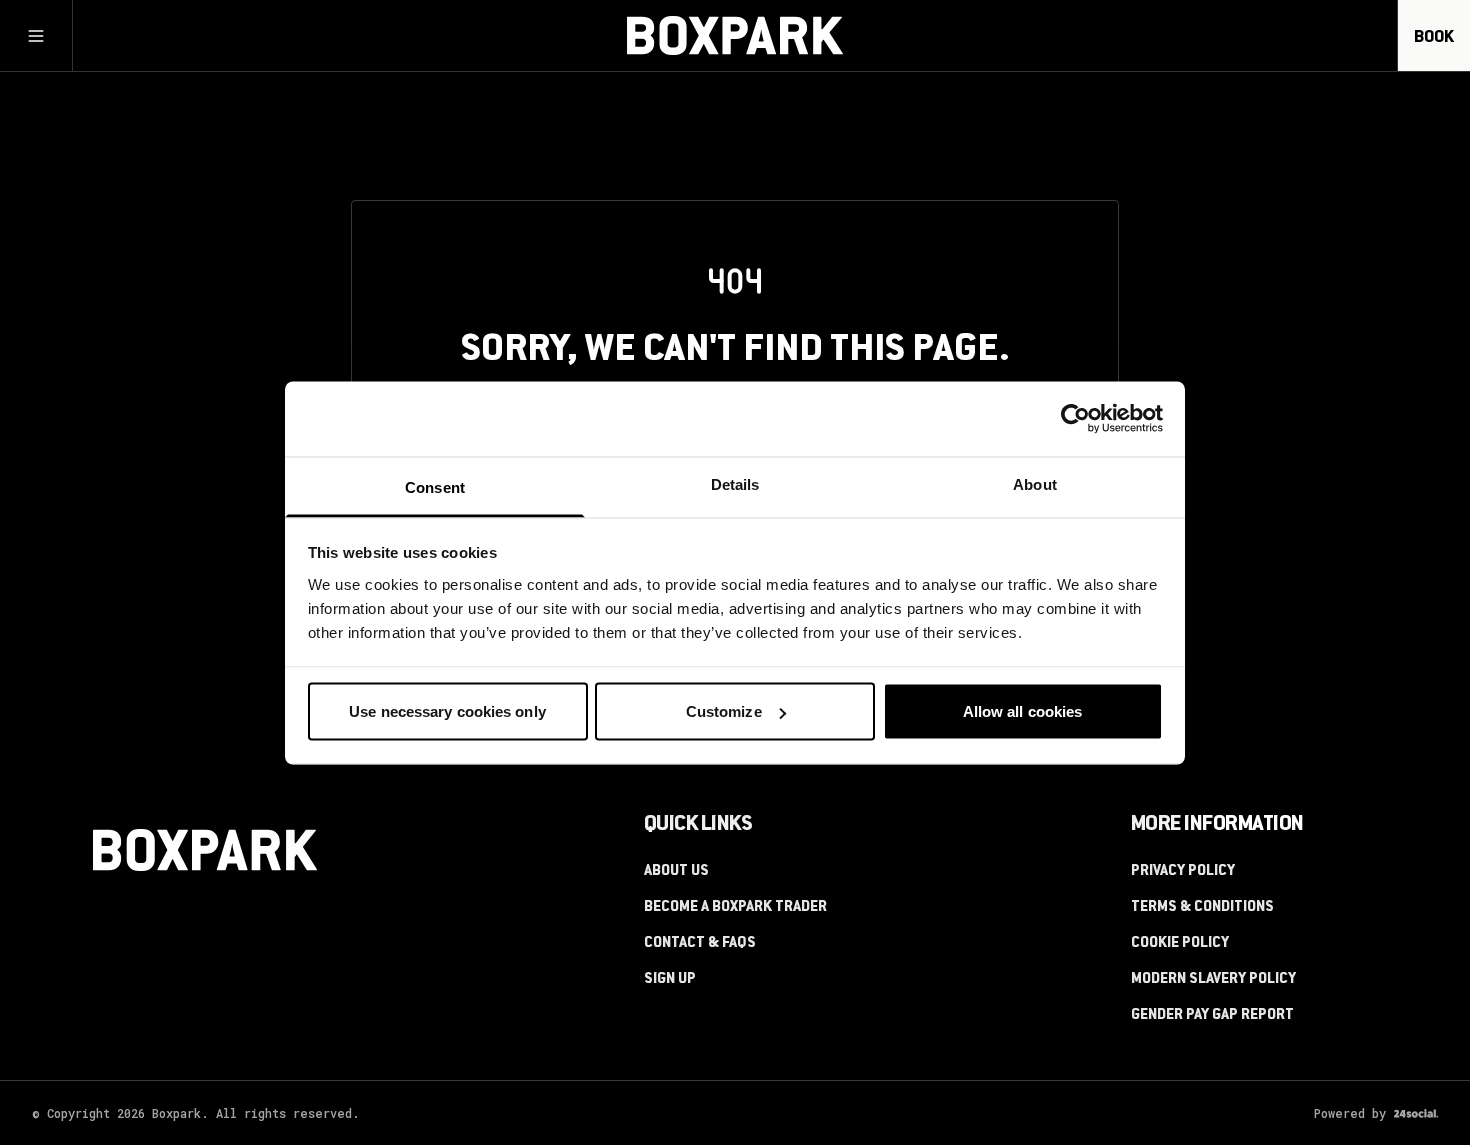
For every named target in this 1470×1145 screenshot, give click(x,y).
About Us (676, 872)
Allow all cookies (1023, 711)
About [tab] (1035, 483)
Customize (724, 711)
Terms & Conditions (1202, 908)
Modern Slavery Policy (1213, 980)
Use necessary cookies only (447, 711)
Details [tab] (735, 483)
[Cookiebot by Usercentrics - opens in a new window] (1075, 419)
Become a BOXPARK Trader (735, 908)
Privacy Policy (1183, 872)
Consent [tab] (435, 486)
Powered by (1350, 1113)
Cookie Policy (1180, 944)
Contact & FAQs (700, 944)
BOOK (1434, 38)
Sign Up (670, 980)
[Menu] (36, 36)
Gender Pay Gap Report (1212, 1016)
